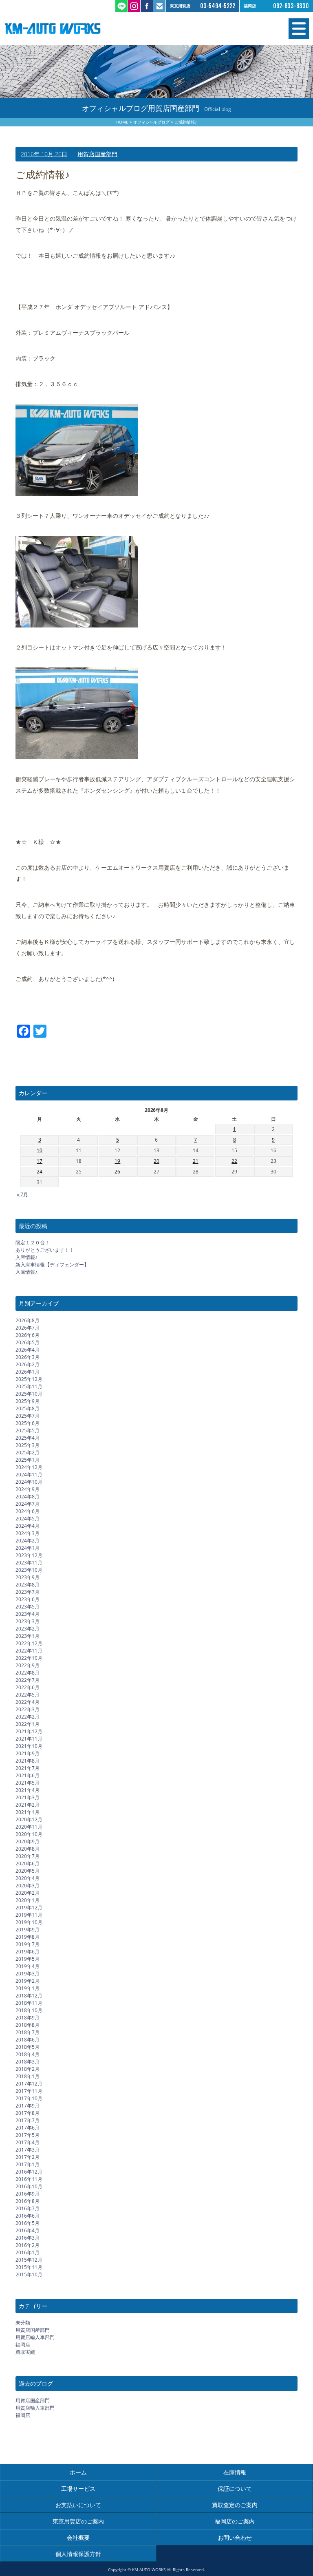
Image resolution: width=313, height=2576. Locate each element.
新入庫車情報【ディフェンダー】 (52, 1265)
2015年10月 (29, 2274)
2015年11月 (29, 2267)
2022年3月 (28, 1709)
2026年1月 (28, 1372)
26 (117, 1172)
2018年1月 (28, 2076)
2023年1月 (28, 1636)
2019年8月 (28, 1937)
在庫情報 (235, 2472)
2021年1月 (28, 1812)
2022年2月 (28, 1717)
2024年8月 (28, 1497)
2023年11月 (29, 1563)
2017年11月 (29, 2091)
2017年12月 (29, 2084)
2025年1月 (28, 1460)
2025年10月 (29, 1394)
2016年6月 (28, 2216)
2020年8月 (28, 1849)
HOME (122, 122)
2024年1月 (28, 1548)
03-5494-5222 (218, 6)
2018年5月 (28, 2047)
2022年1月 (28, 1724)
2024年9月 (28, 1489)
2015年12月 (29, 2260)
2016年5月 (28, 2223)
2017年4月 (28, 2142)
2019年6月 (28, 1952)
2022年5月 (28, 1695)
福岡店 (23, 2345)
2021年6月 (28, 1775)
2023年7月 (28, 1592)
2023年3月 (28, 1621)
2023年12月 (29, 1555)
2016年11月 (29, 2179)
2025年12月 (29, 1379)
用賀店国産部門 (97, 154)
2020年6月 (28, 1864)
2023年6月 (28, 1599)
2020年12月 (29, 1819)
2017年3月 (28, 2150)
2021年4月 (28, 1790)
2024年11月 (29, 1475)
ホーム (78, 2472)
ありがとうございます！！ (45, 1250)
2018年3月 (28, 2062)
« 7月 (22, 1194)
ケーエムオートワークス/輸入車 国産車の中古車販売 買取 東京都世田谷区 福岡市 (80, 29)
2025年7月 (28, 1416)
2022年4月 (28, 1702)
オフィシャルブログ (152, 122)
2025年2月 (28, 1453)
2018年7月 (28, 2032)
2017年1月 (28, 2164)
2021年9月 (28, 1753)
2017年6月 (28, 2128)
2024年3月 (28, 1533)
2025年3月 (28, 1445)
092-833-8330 (291, 6)
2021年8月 (28, 1761)
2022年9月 (28, 1665)
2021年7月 (28, 1768)
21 (196, 1161)
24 (40, 1172)
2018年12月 (29, 1996)
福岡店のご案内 (235, 2521)
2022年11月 (29, 1651)
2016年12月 (29, 2172)
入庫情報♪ (26, 1257)
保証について (235, 2489)
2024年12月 (29, 1467)
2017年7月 (28, 2120)
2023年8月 (28, 1585)
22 (234, 1161)
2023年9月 (28, 1577)
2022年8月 (28, 1673)
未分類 (23, 2323)
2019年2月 (28, 1981)
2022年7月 (28, 1680)
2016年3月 (28, 2238)
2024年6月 (28, 1511)
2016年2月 (28, 2245)
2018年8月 (28, 2025)
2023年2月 (28, 1629)
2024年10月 (29, 1482)
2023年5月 (28, 1607)
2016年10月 (29, 2186)
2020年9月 (28, 1841)
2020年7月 (28, 1856)
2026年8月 (28, 1320)
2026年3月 (28, 1357)
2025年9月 (28, 1401)
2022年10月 (29, 1658)
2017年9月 (28, 2106)
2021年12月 (29, 1731)
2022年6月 (28, 1687)
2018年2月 (28, 2069)
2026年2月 (28, 1364)
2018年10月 (29, 2010)
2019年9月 (28, 1930)
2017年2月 (28, 2157)
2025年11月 (29, 1386)
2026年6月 (28, 1335)
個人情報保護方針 (78, 2554)
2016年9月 (28, 2194)
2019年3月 (28, 1974)
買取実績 (25, 2352)
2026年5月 (28, 1342)
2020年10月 (29, 1834)
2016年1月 (28, 2252)
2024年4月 (28, 1526)
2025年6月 (28, 1423)
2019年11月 (29, 1915)
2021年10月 (29, 1746)
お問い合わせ (235, 2537)
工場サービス (78, 2489)
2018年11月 (29, 2003)
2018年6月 (28, 2040)
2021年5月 (28, 1783)
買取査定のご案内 (235, 2505)
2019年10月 (29, 1922)
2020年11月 (29, 1827)
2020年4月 (28, 1878)
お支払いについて (78, 2505)
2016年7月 (28, 2208)
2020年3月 (28, 1886)
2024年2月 (28, 1541)
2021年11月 (29, 1739)
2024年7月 (28, 1504)
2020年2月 (28, 1893)
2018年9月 (28, 2018)
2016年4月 (28, 2230)
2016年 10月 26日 (44, 154)
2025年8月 (28, 1408)
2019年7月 (28, 1944)
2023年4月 (28, 1614)
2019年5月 (28, 1959)
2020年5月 (28, 1871)
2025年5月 (28, 1430)
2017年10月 (29, 2098)
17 (40, 1161)
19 (117, 1161)
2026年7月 (28, 1328)
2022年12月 (29, 1643)
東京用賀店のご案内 (78, 2521)
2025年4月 (28, 1438)
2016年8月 (28, 2201)
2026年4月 (28, 1350)
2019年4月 (28, 1966)
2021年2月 (28, 1805)
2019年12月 (29, 1908)
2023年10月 (29, 1570)
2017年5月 (28, 2135)
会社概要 (78, 2537)
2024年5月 (28, 1519)
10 (40, 1150)
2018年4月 (28, 2054)
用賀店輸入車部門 (35, 2337)
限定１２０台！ (33, 1243)
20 (156, 1161)
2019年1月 (28, 1988)
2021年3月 (28, 1797)
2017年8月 (28, 2113)
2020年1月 (28, 1900)
